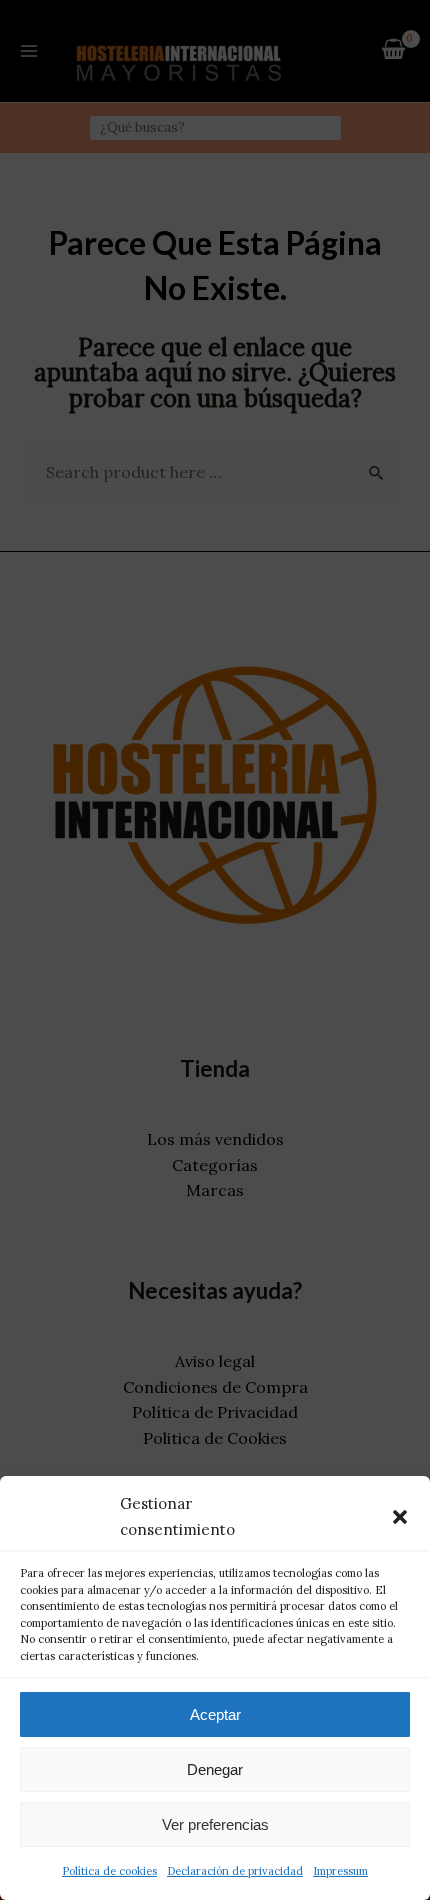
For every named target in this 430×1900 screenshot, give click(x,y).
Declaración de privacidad (235, 1871)
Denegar (215, 1769)
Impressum (340, 1871)
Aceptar (215, 1714)
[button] (400, 1517)
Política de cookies (109, 1871)
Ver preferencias (215, 1824)
